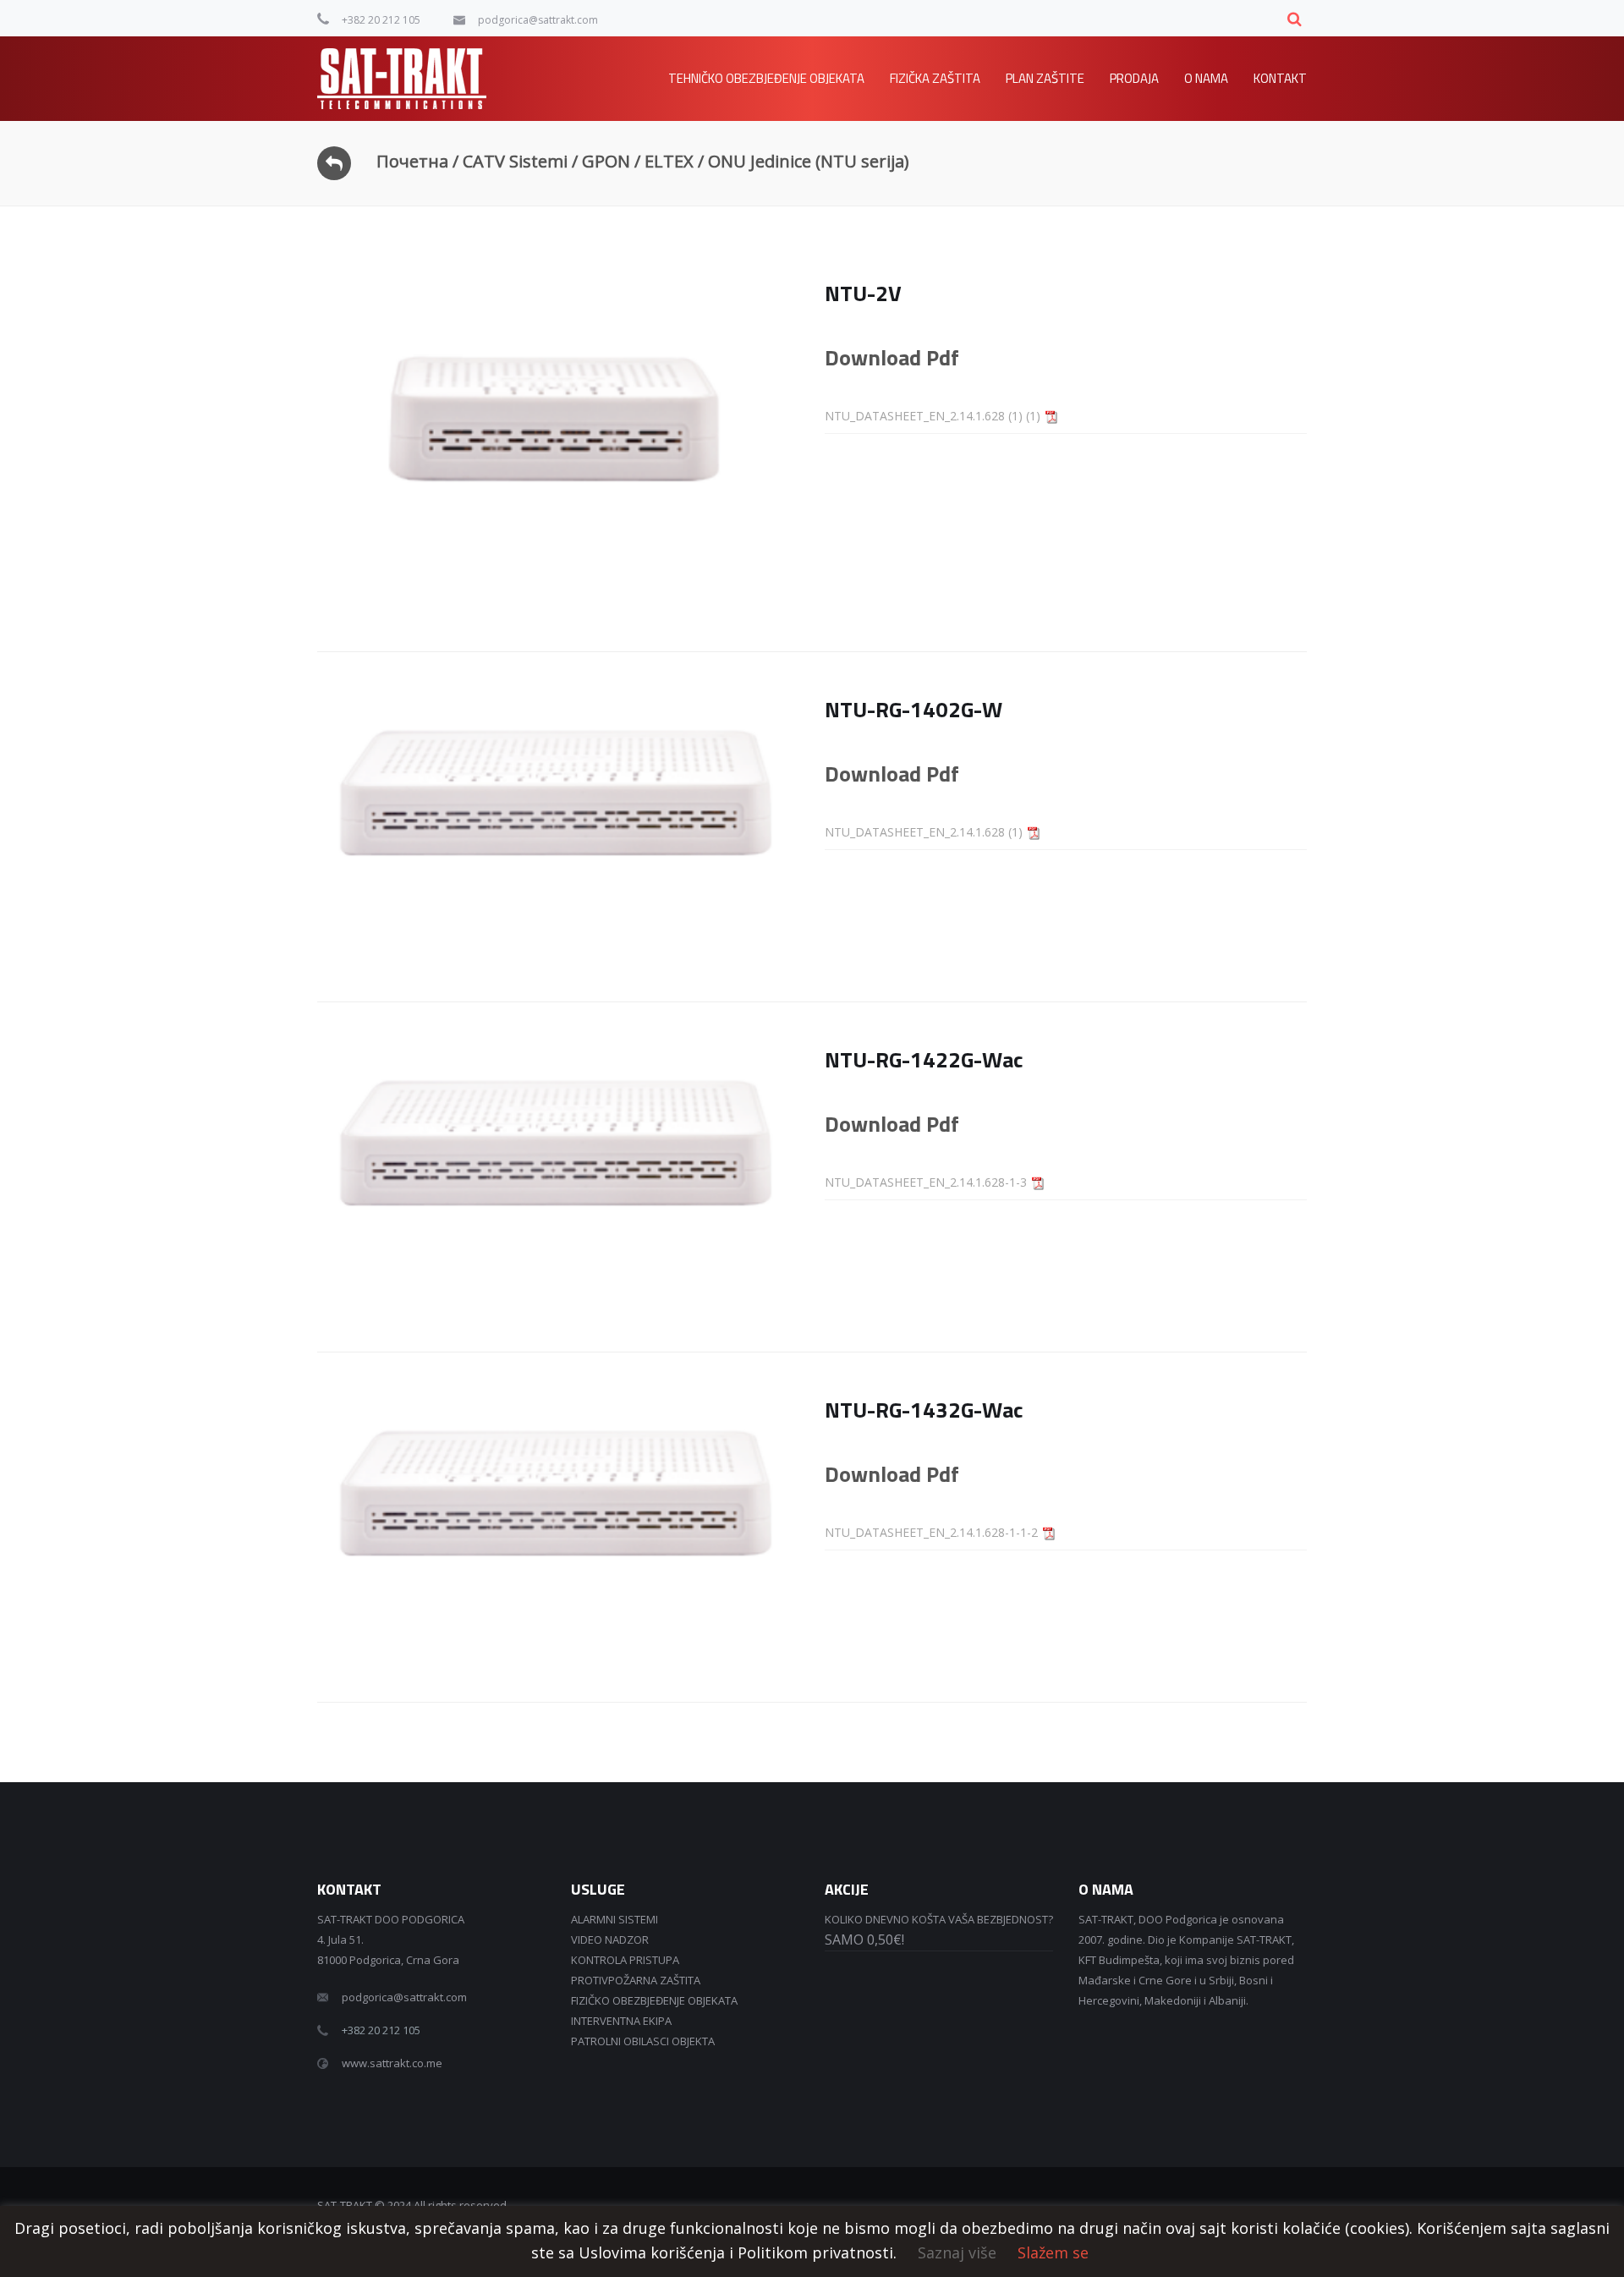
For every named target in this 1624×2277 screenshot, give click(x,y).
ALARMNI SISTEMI (614, 1919)
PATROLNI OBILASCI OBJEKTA (643, 2041)
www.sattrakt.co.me (392, 2063)
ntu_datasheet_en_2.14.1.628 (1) (924, 832)
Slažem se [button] (1053, 2252)
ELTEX (669, 161)
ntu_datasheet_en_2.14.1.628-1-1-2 (931, 1532)
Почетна (412, 161)
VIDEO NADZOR (610, 1940)
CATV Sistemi (515, 161)
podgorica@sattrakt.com (538, 20)
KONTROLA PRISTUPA (625, 1960)
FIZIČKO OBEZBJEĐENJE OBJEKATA (654, 2000)
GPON (606, 161)
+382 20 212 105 (381, 20)
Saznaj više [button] (957, 2252)
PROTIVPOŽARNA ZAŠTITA (636, 1980)
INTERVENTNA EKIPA (621, 2021)
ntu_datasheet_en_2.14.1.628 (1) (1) (933, 416)
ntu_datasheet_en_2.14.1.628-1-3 (926, 1182)
